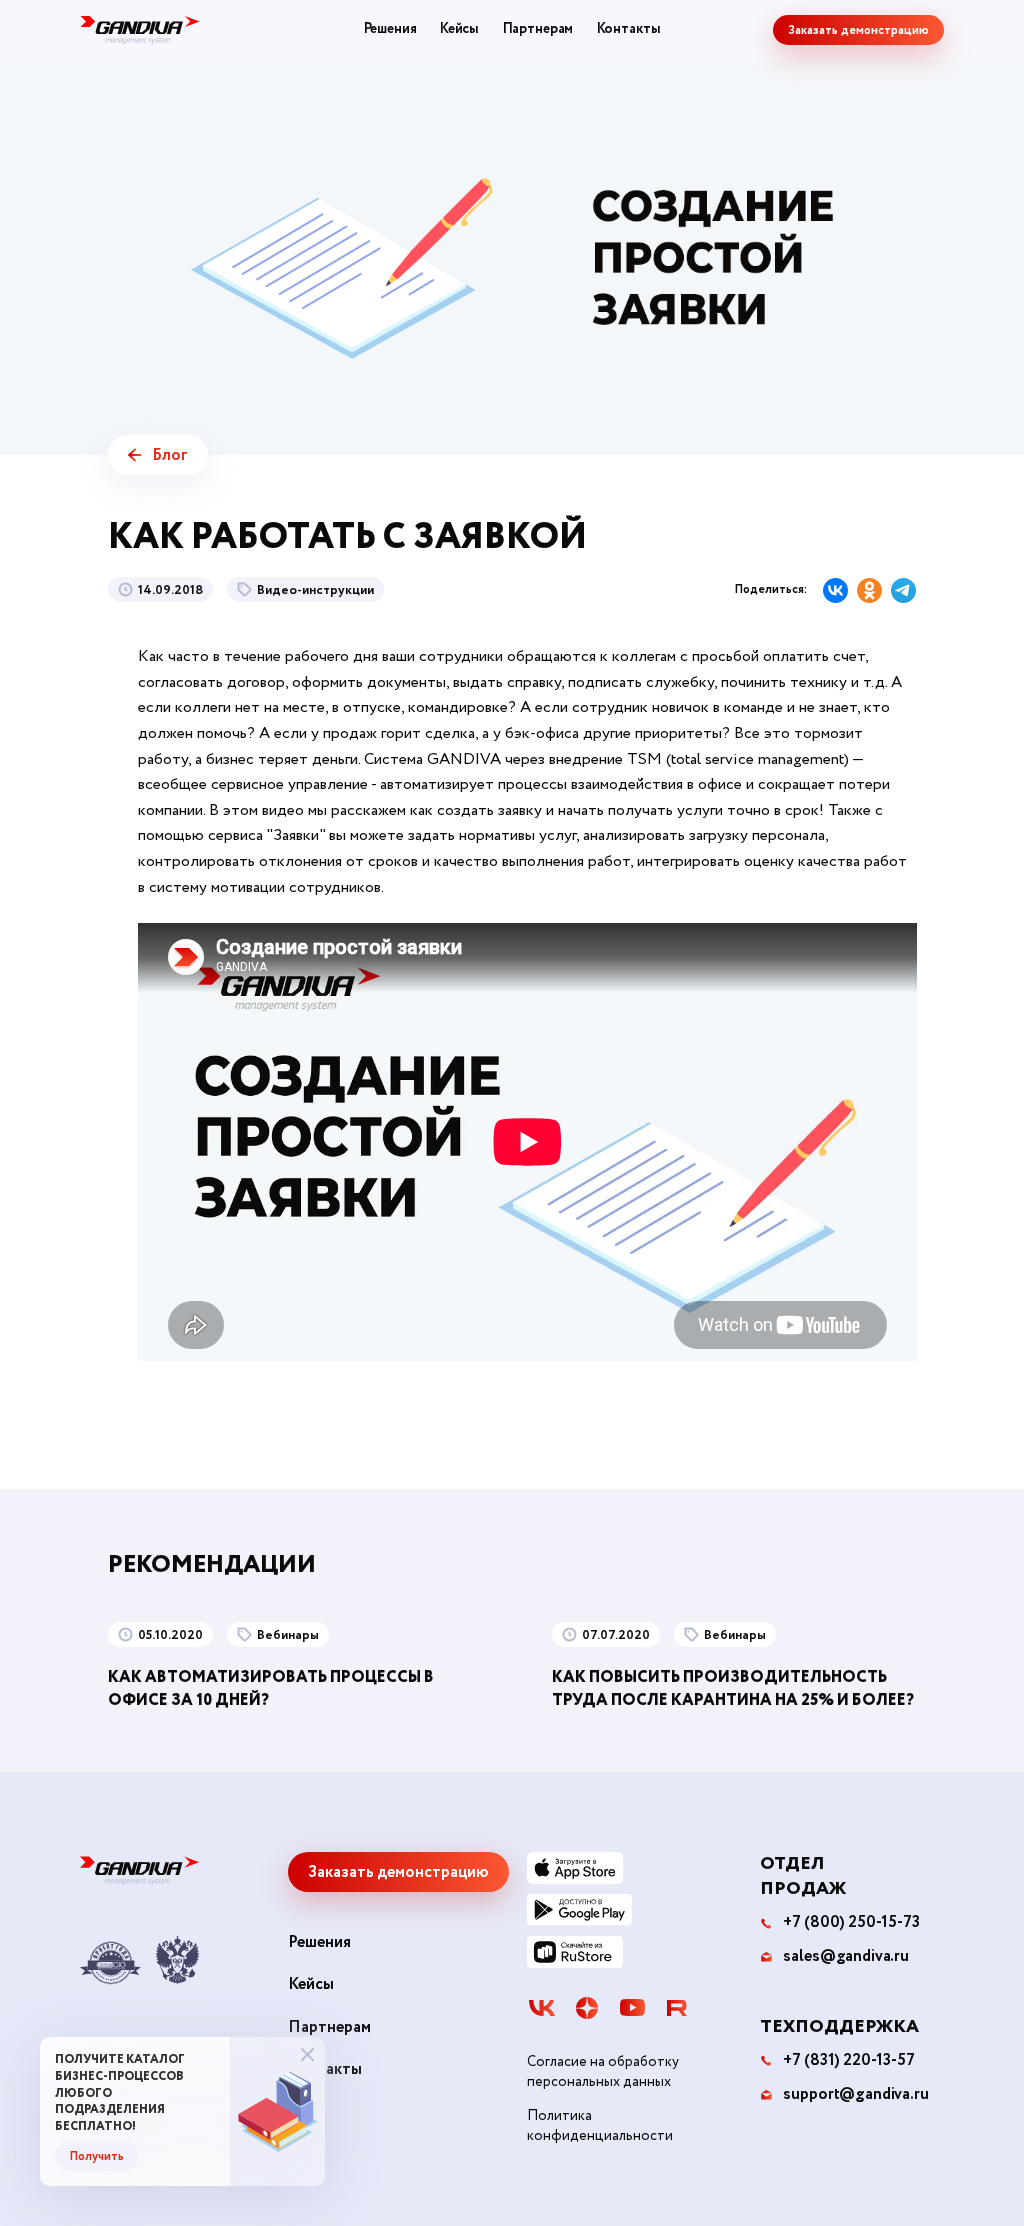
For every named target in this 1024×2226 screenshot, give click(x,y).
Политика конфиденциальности (600, 2126)
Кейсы (459, 29)
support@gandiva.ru (855, 2095)
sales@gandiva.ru (845, 1957)
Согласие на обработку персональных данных (603, 2072)
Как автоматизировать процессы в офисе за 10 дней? (271, 1688)
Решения (390, 29)
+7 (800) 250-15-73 (851, 1923)
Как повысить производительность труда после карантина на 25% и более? (733, 1688)
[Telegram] (903, 590)
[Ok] (869, 590)
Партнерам (538, 29)
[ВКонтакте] (835, 590)
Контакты (629, 29)
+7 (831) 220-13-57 (848, 2061)
